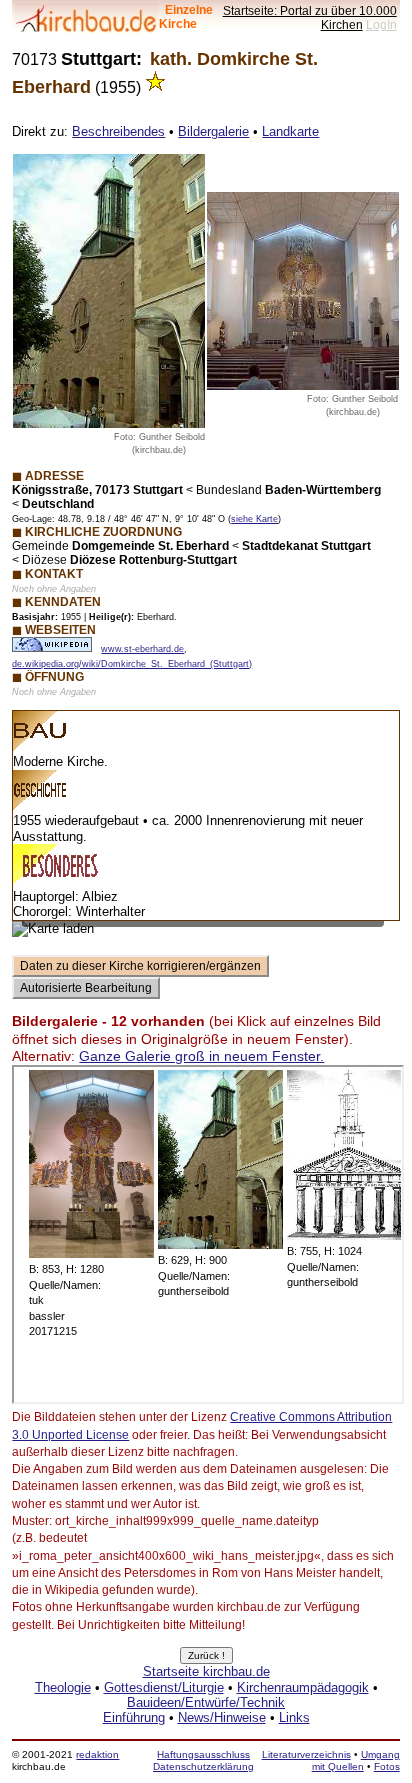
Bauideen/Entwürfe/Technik (206, 1702)
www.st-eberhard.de (142, 649)
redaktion (97, 1754)
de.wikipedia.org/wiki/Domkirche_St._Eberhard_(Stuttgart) (132, 664)
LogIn (381, 24)
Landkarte (290, 131)
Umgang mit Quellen (356, 1760)
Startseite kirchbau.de (206, 1671)
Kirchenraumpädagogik (303, 1687)
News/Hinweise (222, 1717)
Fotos (387, 1766)
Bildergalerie (213, 131)
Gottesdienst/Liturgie (164, 1687)
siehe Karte (254, 519)
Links (294, 1717)
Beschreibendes (118, 131)
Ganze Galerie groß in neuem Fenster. (201, 1056)
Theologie (63, 1687)
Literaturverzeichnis (306, 1754)
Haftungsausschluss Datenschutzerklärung (203, 1760)
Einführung (134, 1717)
